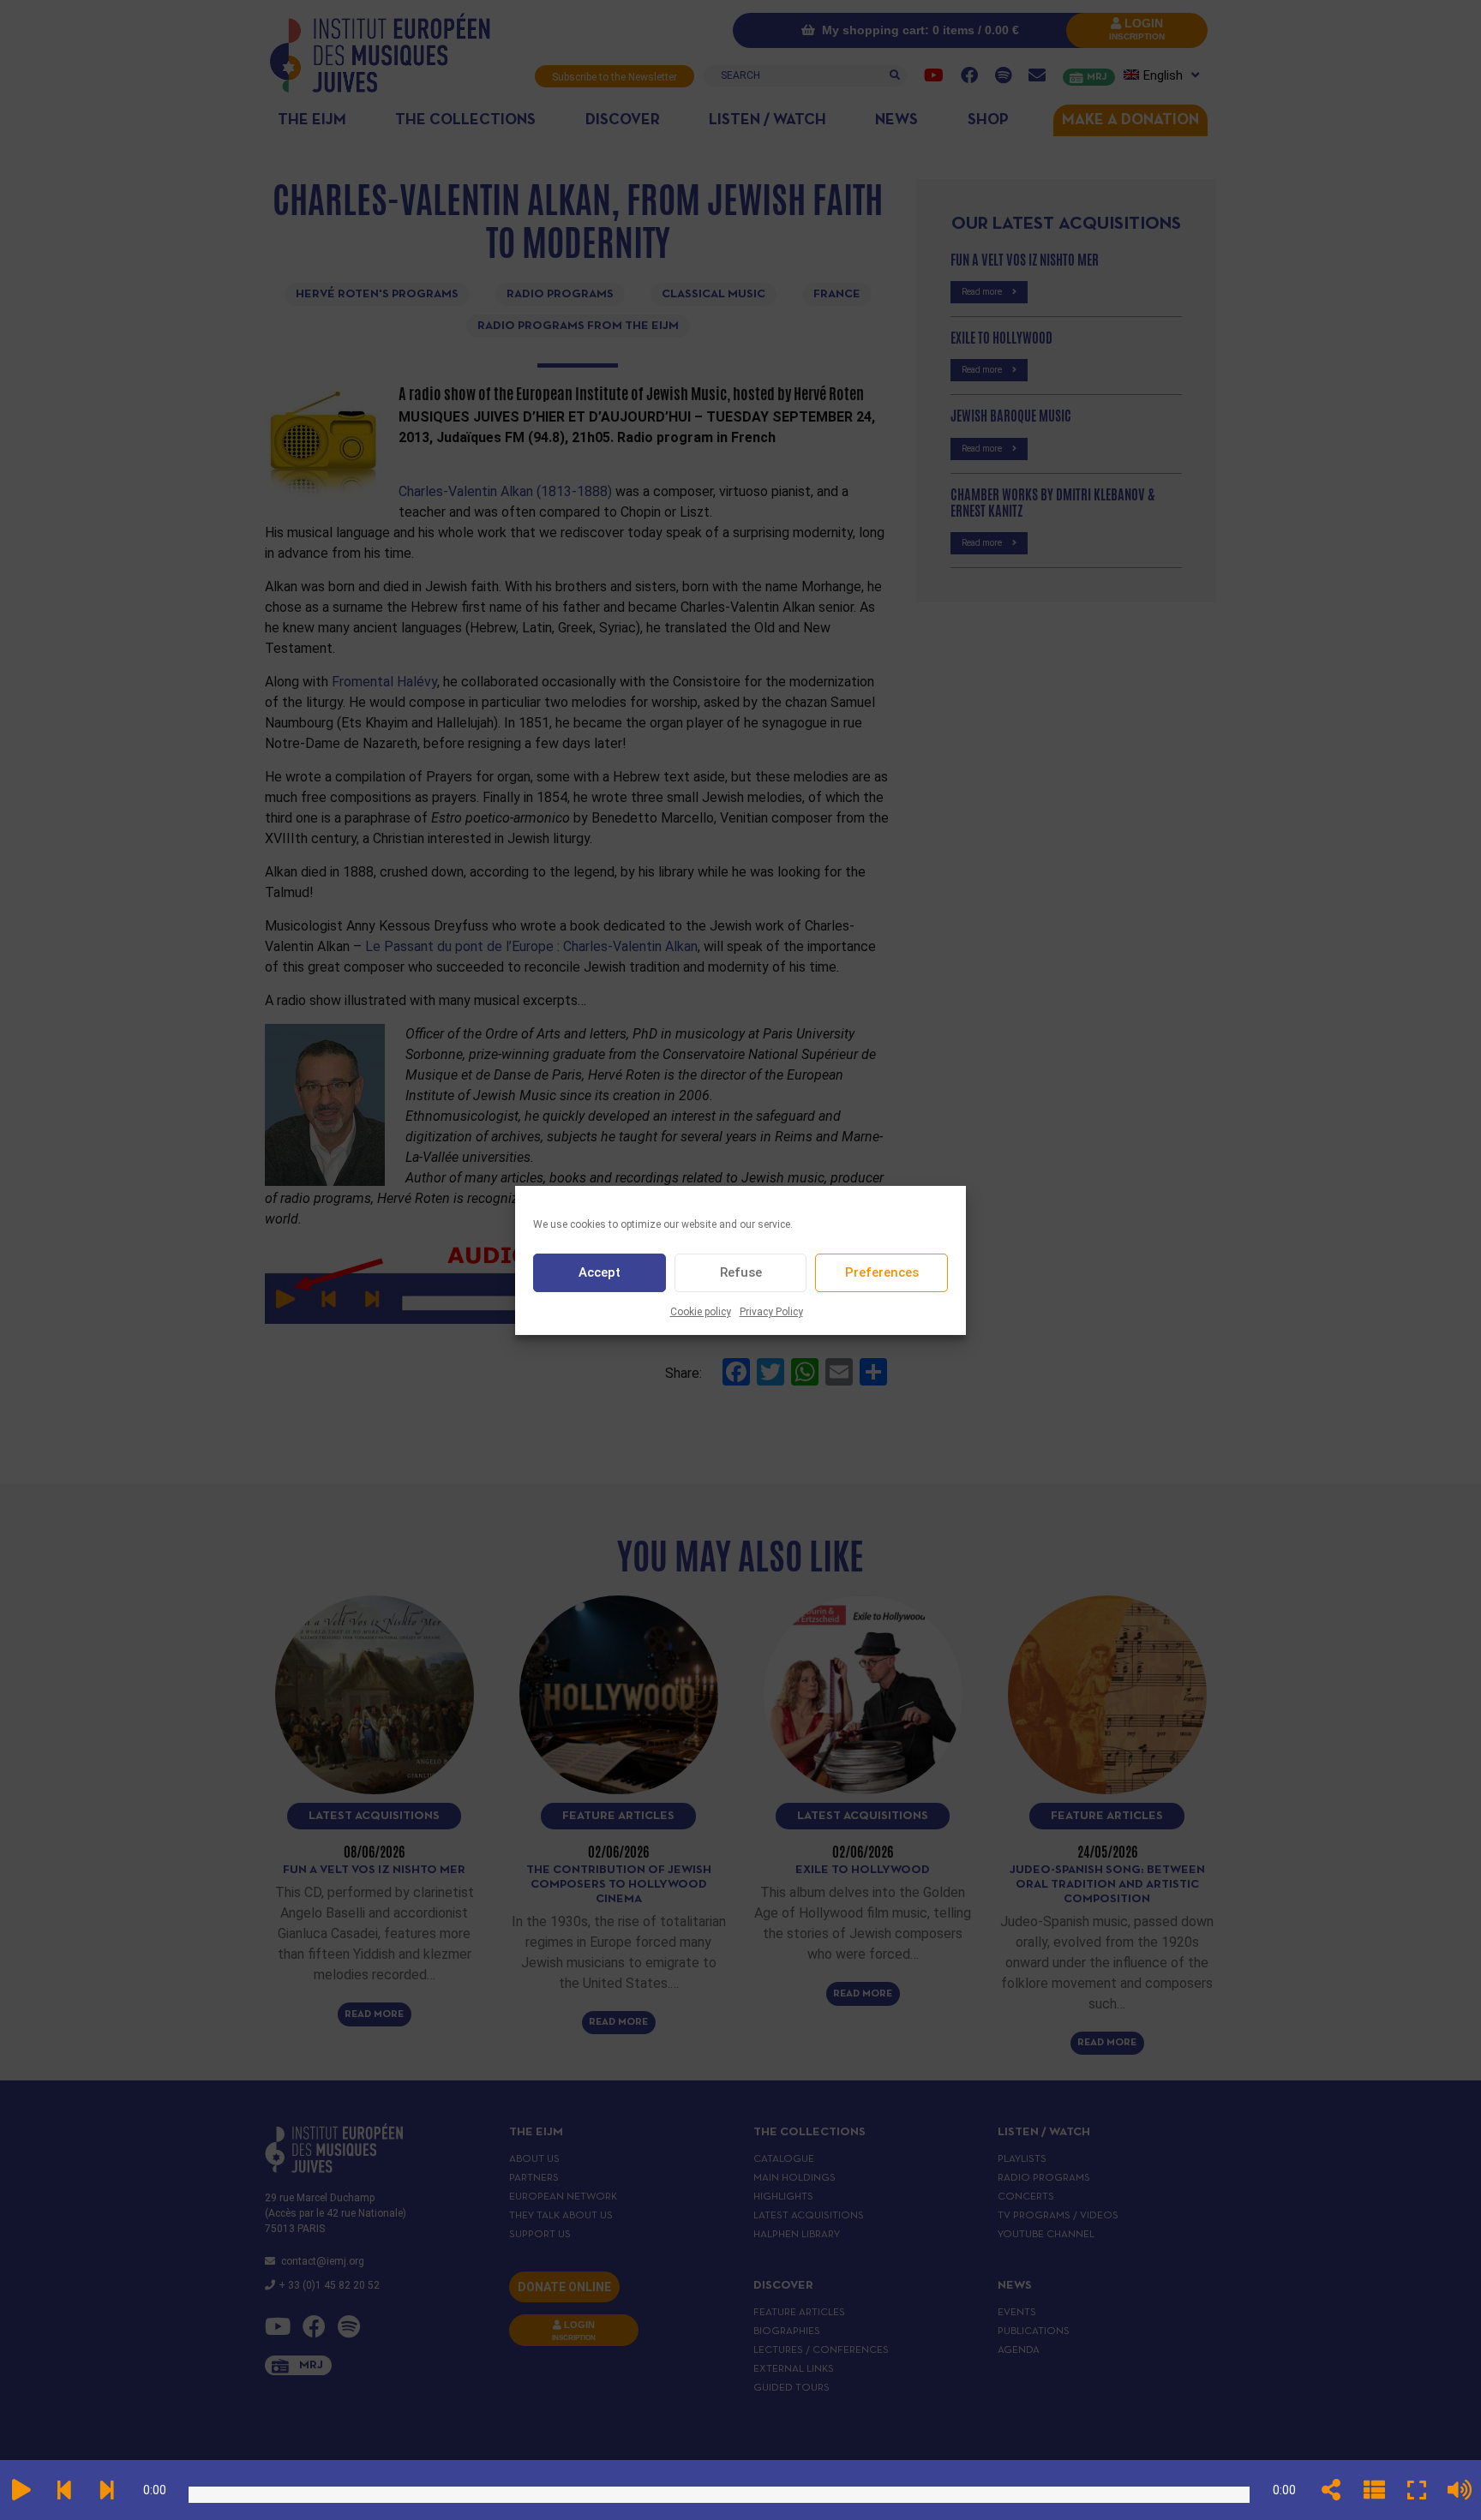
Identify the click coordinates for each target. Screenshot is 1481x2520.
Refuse (741, 1272)
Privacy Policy (771, 1312)
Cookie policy (701, 1312)
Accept (600, 1272)
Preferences (882, 1272)
